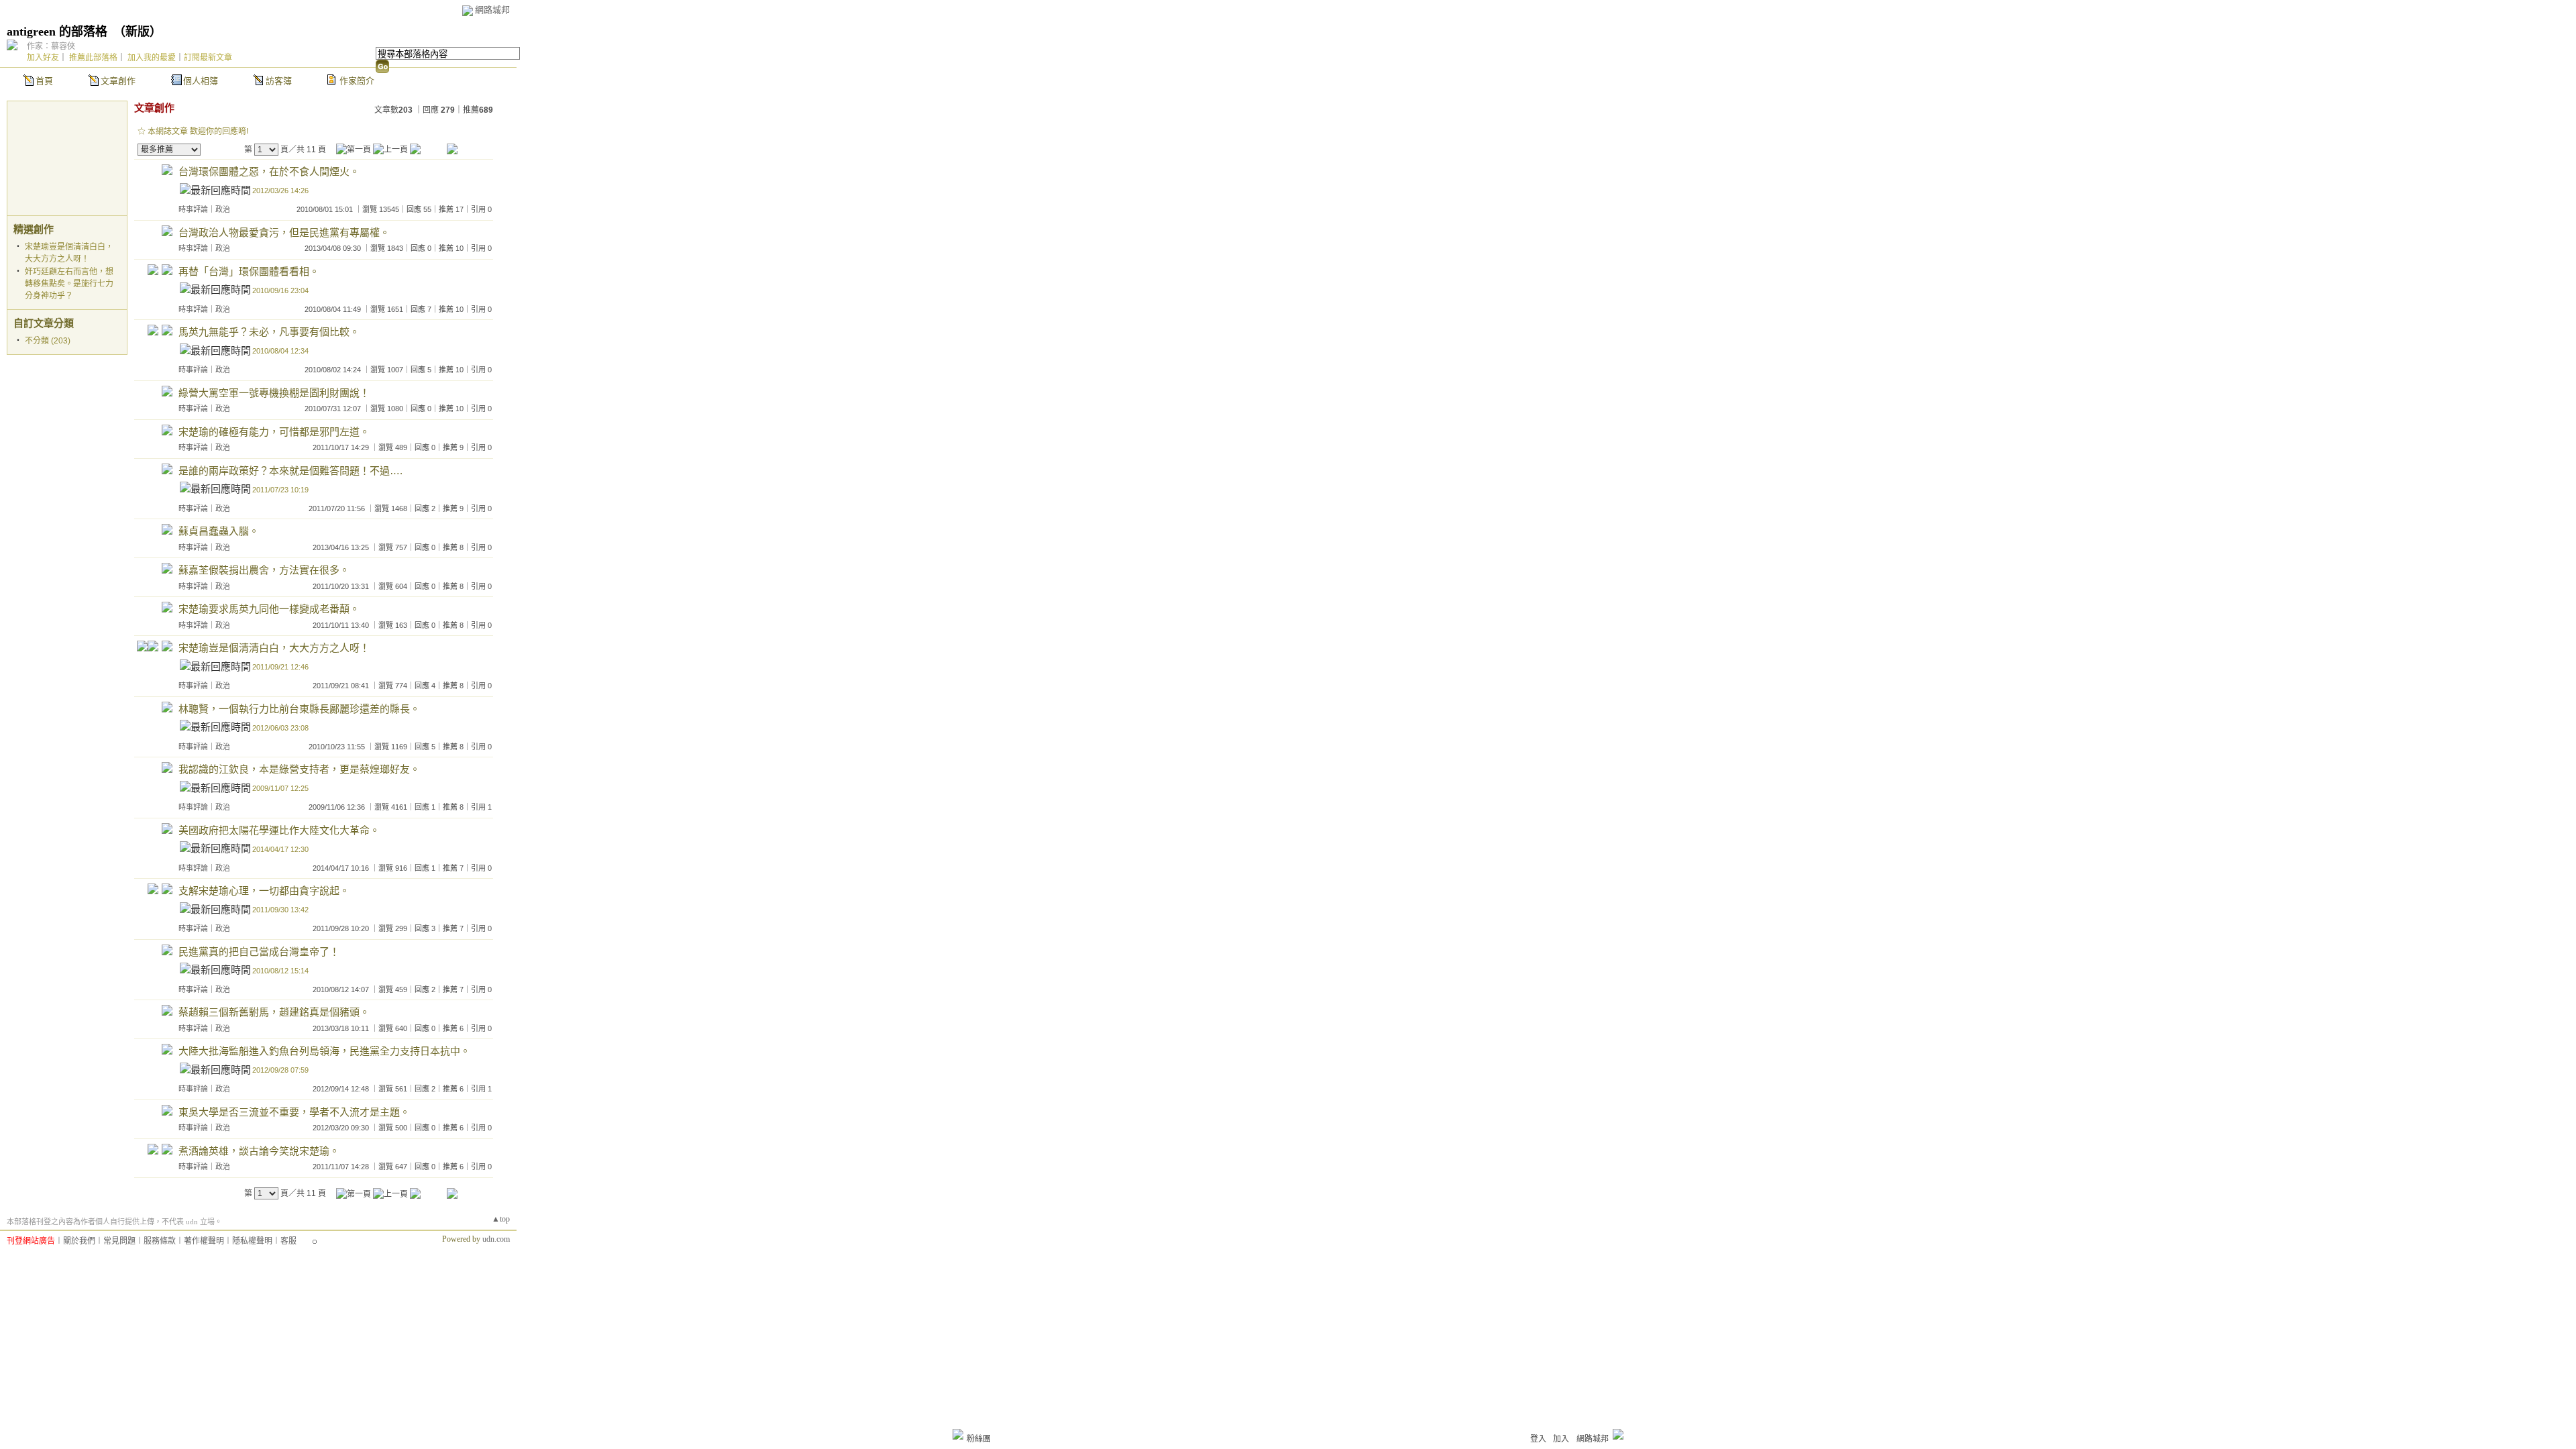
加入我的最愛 (152, 58)
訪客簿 (279, 81)
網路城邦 (492, 10)
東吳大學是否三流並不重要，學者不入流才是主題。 (294, 1112)
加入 (1561, 1439)
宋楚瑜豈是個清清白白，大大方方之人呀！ (274, 648)
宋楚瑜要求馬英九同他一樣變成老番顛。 (269, 609)
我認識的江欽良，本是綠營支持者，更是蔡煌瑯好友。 (299, 769)
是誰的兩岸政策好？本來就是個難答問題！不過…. (290, 471)
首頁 (44, 81)
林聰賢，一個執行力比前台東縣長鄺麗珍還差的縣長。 (299, 709)
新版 (138, 32)
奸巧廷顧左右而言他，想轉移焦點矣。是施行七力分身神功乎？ (69, 284)
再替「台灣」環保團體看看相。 (249, 271)
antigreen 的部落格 (57, 32)
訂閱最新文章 (208, 58)
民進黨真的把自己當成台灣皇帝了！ (259, 952)
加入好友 (43, 58)
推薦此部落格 (93, 58)
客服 (288, 1241)
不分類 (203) (48, 341)
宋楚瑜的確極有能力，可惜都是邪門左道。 (274, 432)
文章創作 (118, 81)
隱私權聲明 (252, 1241)
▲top (501, 1219)
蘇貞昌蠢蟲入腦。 (219, 531)
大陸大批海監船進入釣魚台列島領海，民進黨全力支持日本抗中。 (324, 1051)
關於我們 (79, 1241)
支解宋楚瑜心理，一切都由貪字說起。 (264, 891)
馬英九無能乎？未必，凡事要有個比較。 (269, 332)
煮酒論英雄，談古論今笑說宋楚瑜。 (259, 1151)
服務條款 (160, 1241)
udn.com (496, 1239)
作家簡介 (357, 81)
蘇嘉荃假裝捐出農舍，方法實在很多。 (264, 570)
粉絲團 (979, 1439)
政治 (223, 209)
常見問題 (119, 1241)
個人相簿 (201, 81)
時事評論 (193, 209)
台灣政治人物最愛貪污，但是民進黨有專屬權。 (284, 232)
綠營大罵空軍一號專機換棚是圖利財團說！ (274, 393)
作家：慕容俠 (51, 46)
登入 (1538, 1439)
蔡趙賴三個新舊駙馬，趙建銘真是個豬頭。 (274, 1012)
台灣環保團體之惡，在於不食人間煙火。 (269, 171)
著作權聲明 (204, 1241)
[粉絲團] (958, 1434)
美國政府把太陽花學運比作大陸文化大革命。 (279, 830)
